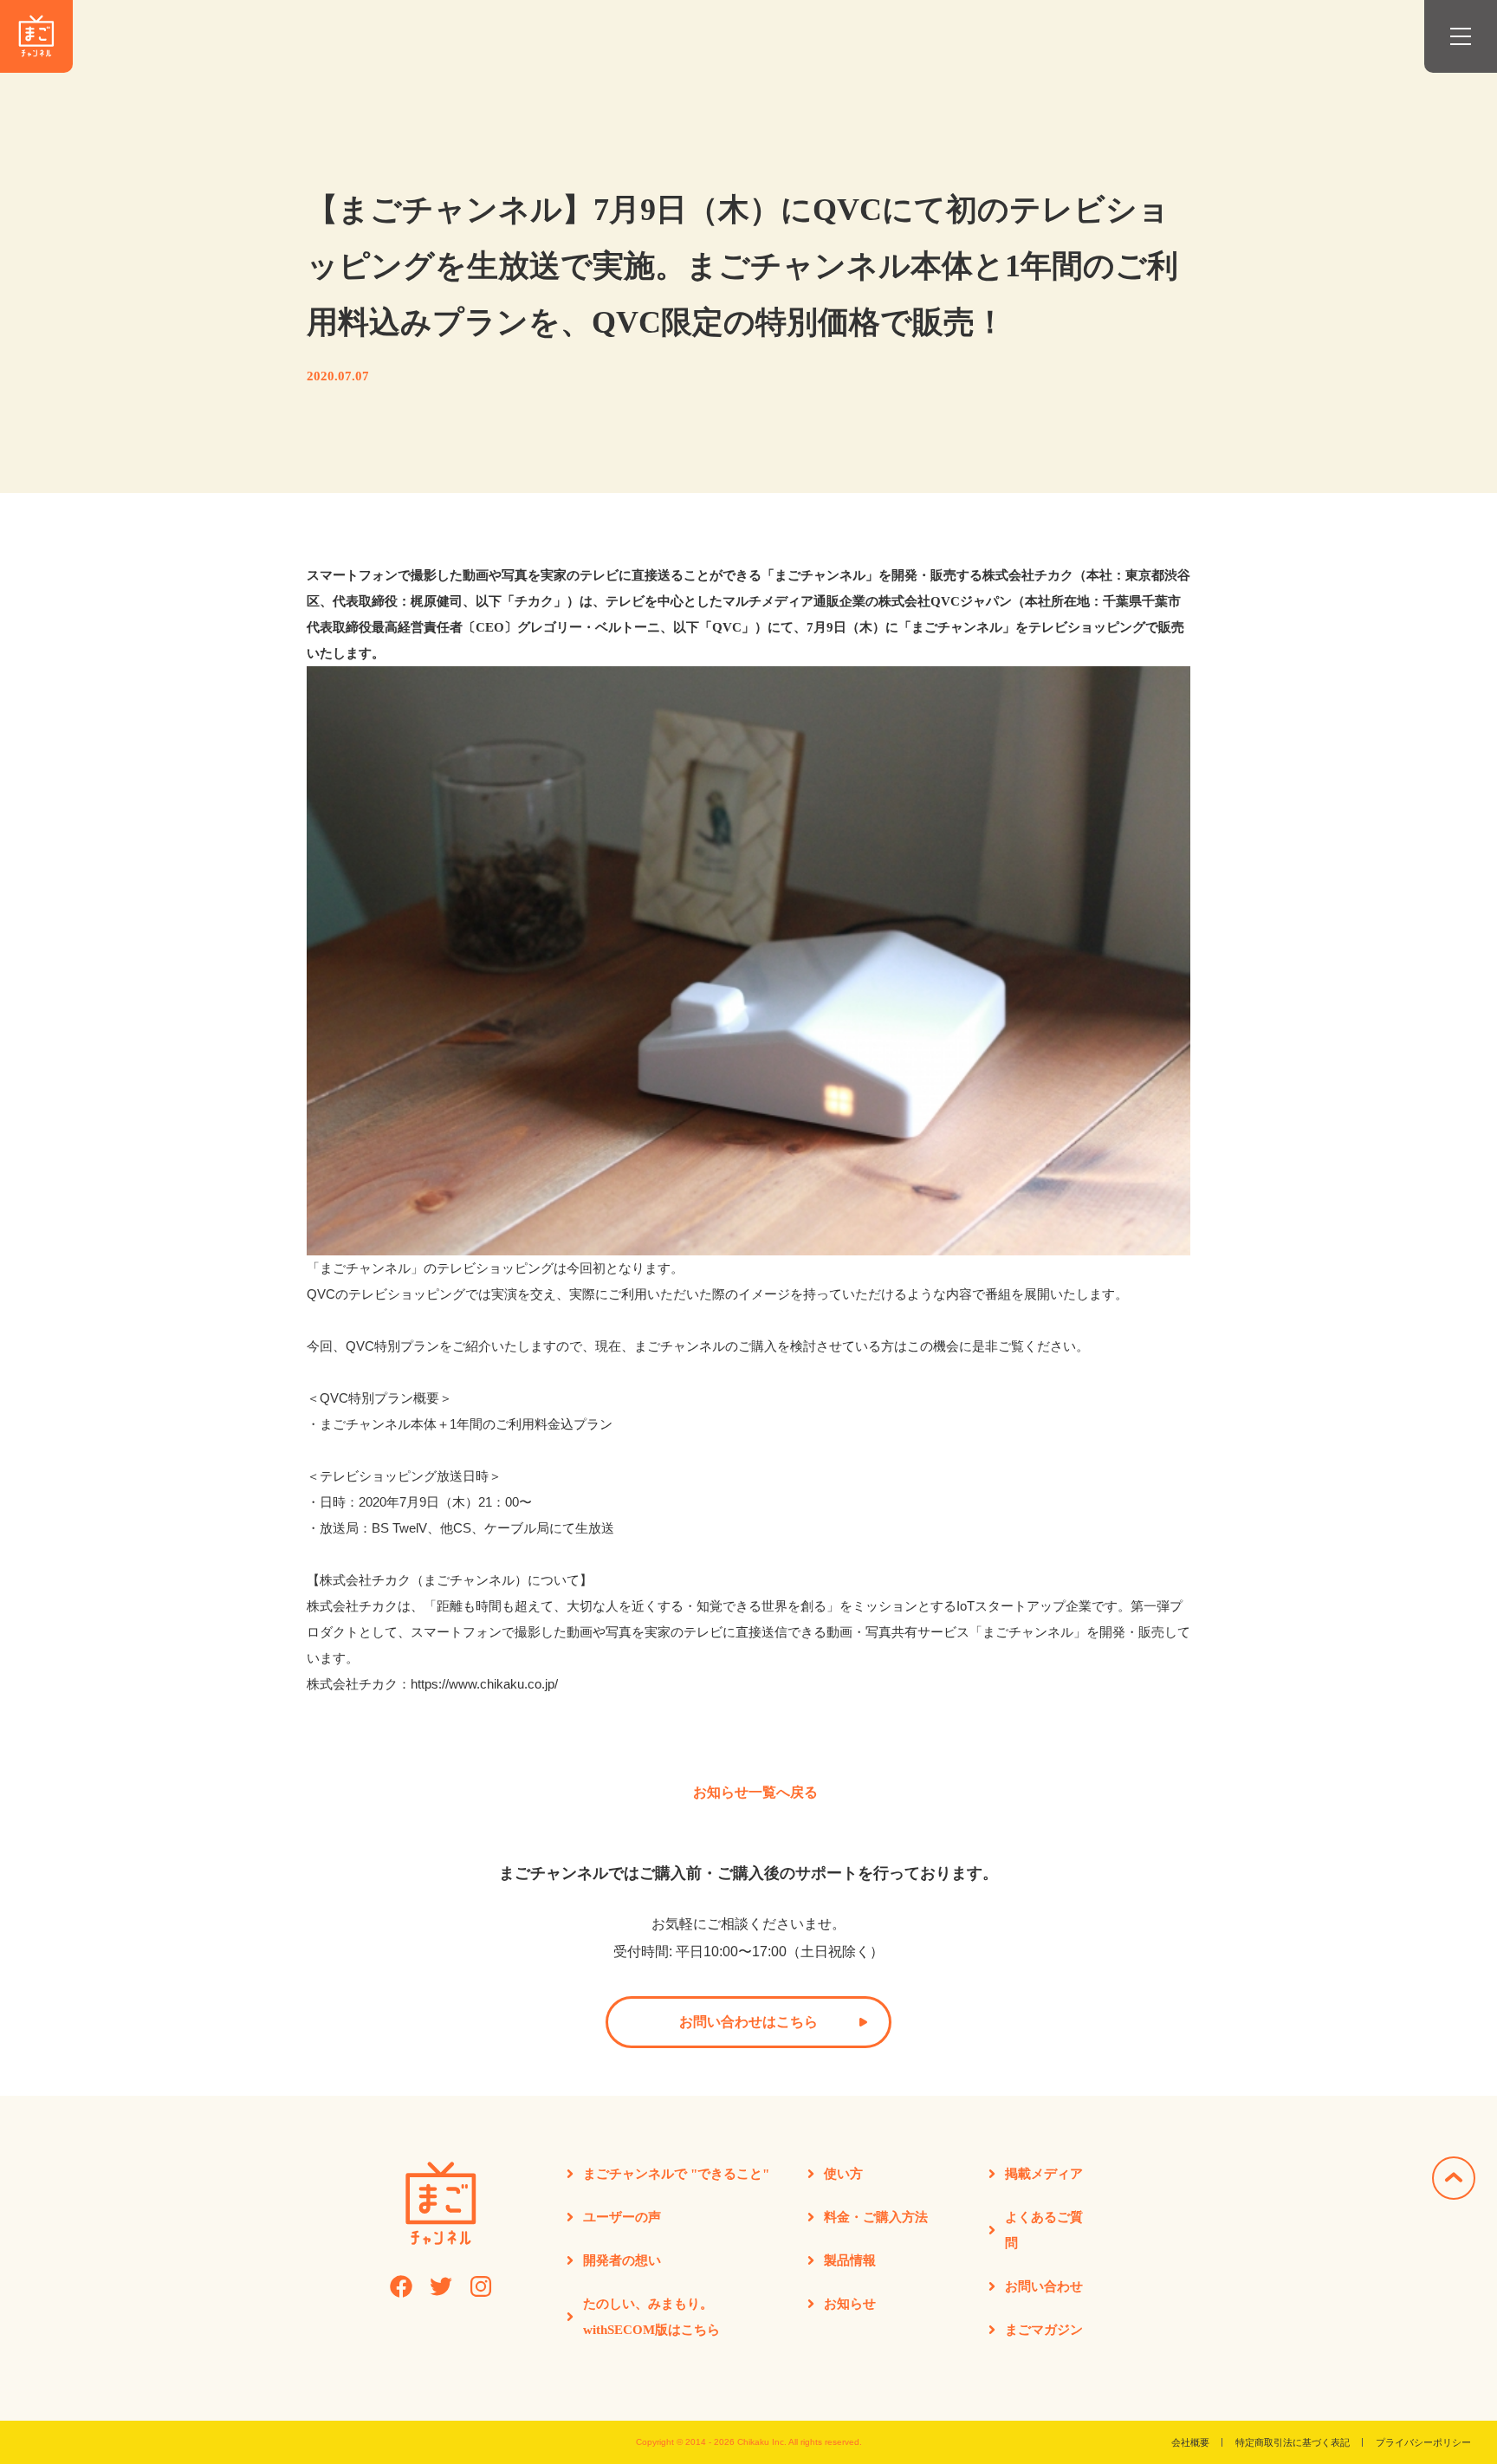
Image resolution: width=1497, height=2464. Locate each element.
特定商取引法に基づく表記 (1293, 2442)
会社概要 (1190, 2442)
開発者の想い (622, 2260)
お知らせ (850, 2304)
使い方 (843, 2174)
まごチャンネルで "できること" (676, 2174)
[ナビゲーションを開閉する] (1461, 36)
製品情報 (850, 2260)
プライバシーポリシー (1423, 2442)
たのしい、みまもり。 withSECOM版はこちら (651, 2317)
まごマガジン (1044, 2330)
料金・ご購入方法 (876, 2217)
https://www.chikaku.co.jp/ (484, 1684)
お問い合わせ (1044, 2286)
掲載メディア (1044, 2174)
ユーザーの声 (622, 2217)
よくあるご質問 (1044, 2230)
